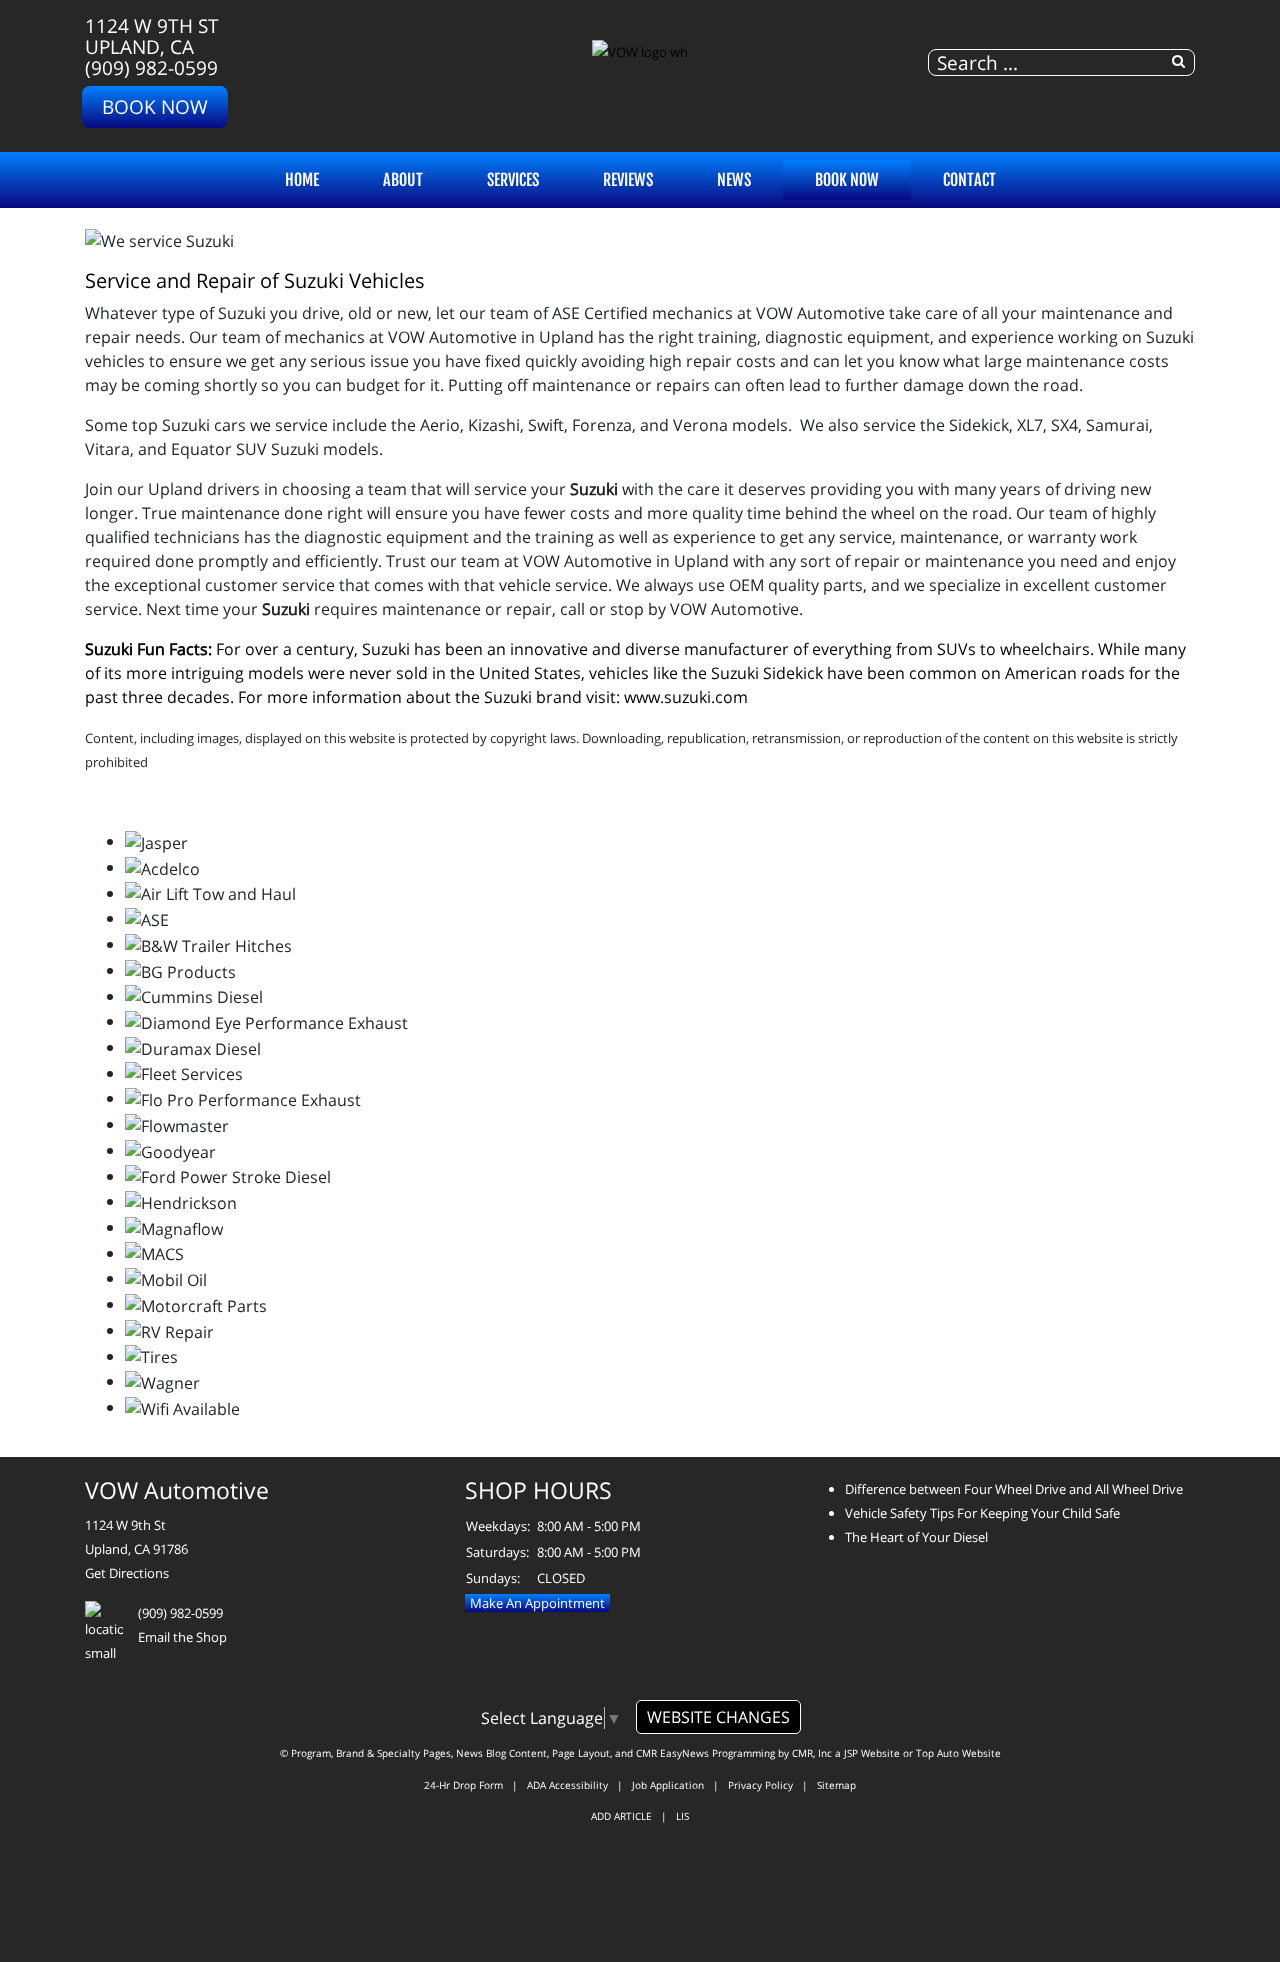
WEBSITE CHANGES (718, 1717)
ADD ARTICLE (621, 1816)
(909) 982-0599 (151, 67)
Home (302, 180)
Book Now (155, 106)
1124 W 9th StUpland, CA (152, 36)
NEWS (734, 180)
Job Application (668, 1785)
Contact (969, 180)
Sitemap (836, 1785)
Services (513, 180)
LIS (682, 1816)
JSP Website (872, 1753)
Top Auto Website (958, 1753)
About (403, 180)
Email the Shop (182, 1637)
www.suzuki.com (686, 697)
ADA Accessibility (567, 1785)
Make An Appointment (537, 1603)
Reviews (628, 180)
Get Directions (127, 1573)
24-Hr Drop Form (463, 1785)
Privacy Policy (760, 1785)
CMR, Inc (812, 1753)
